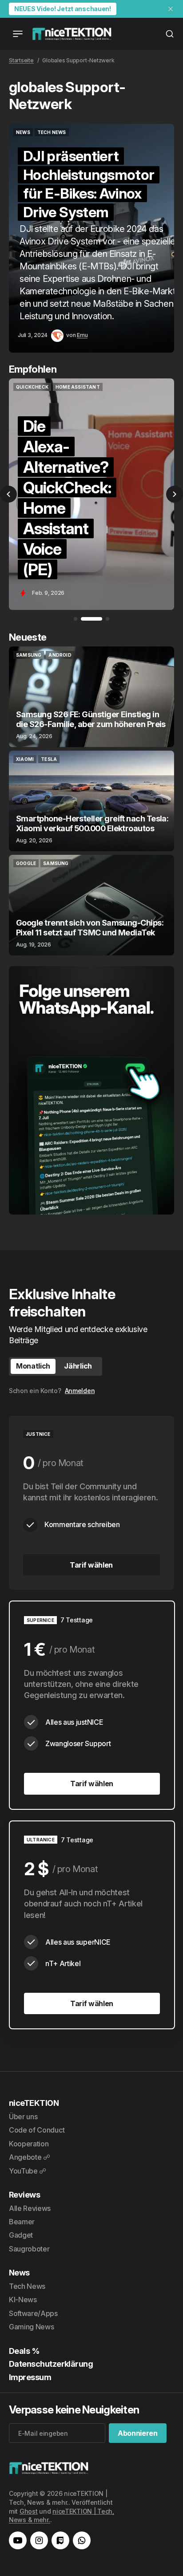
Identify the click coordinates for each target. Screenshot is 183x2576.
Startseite (21, 60)
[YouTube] (18, 2540)
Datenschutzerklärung (51, 2364)
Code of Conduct (37, 2130)
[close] (171, 9)
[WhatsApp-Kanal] (82, 2540)
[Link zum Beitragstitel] (95, 238)
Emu (82, 335)
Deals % (24, 2351)
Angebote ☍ (30, 2157)
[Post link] (91, 697)
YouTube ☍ (28, 2171)
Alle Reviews (30, 2208)
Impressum (30, 2377)
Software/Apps (33, 2313)
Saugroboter (29, 2249)
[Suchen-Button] (170, 34)
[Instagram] (39, 2540)
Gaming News (31, 2327)
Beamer (22, 2222)
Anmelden (80, 1391)
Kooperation (29, 2144)
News (19, 2273)
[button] (8, 494)
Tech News (27, 2286)
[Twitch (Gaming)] (60, 2540)
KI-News (23, 2300)
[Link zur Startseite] (72, 34)
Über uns (23, 2117)
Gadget (21, 2235)
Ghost (29, 2511)
